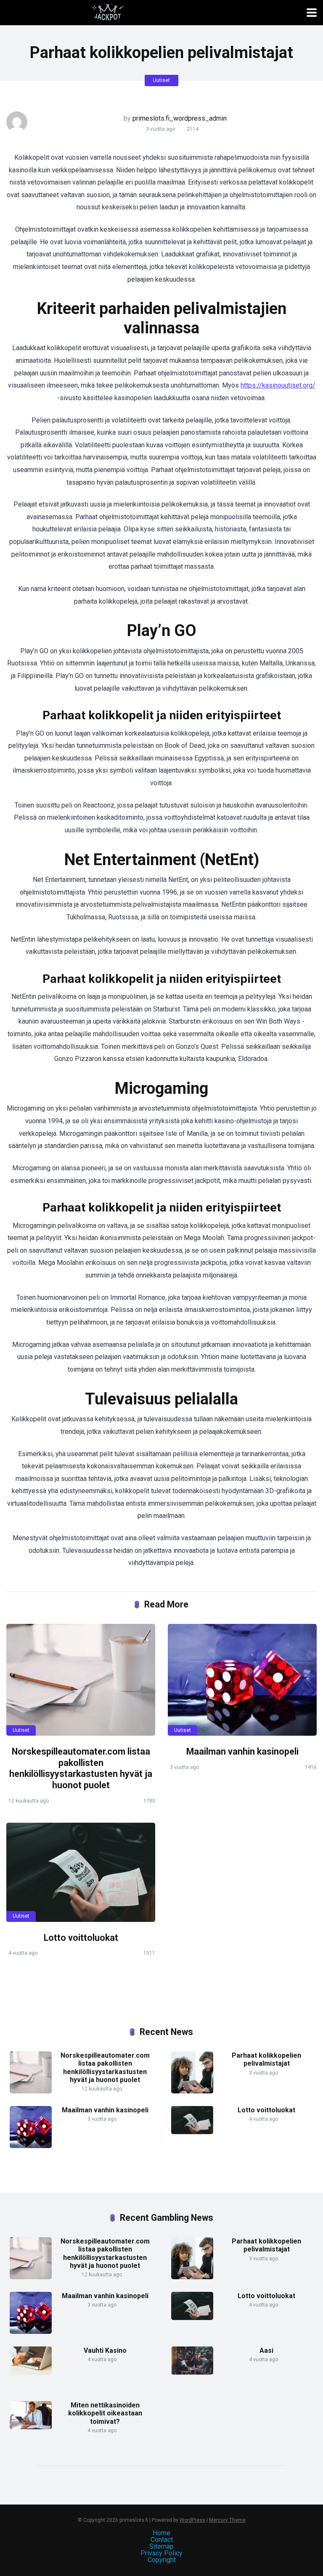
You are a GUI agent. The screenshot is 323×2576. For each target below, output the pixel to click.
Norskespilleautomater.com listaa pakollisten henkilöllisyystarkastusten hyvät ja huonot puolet (81, 1768)
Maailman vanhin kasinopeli (242, 1751)
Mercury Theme (227, 2520)
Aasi (266, 2350)
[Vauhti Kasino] (31, 2372)
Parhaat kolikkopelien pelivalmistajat (266, 2059)
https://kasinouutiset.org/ (278, 385)
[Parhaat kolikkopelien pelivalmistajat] (192, 2091)
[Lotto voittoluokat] (81, 1872)
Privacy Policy (161, 2553)
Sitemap (161, 2546)
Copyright (162, 2560)
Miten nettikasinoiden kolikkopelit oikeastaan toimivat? (105, 2413)
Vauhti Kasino (105, 2350)
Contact (162, 2540)
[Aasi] (192, 2372)
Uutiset (161, 80)
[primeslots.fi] (108, 12)
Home (161, 2533)
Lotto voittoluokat (81, 1938)
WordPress (192, 2520)
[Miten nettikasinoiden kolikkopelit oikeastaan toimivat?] (31, 2427)
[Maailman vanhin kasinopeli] (242, 1680)
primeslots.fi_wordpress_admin (180, 118)
